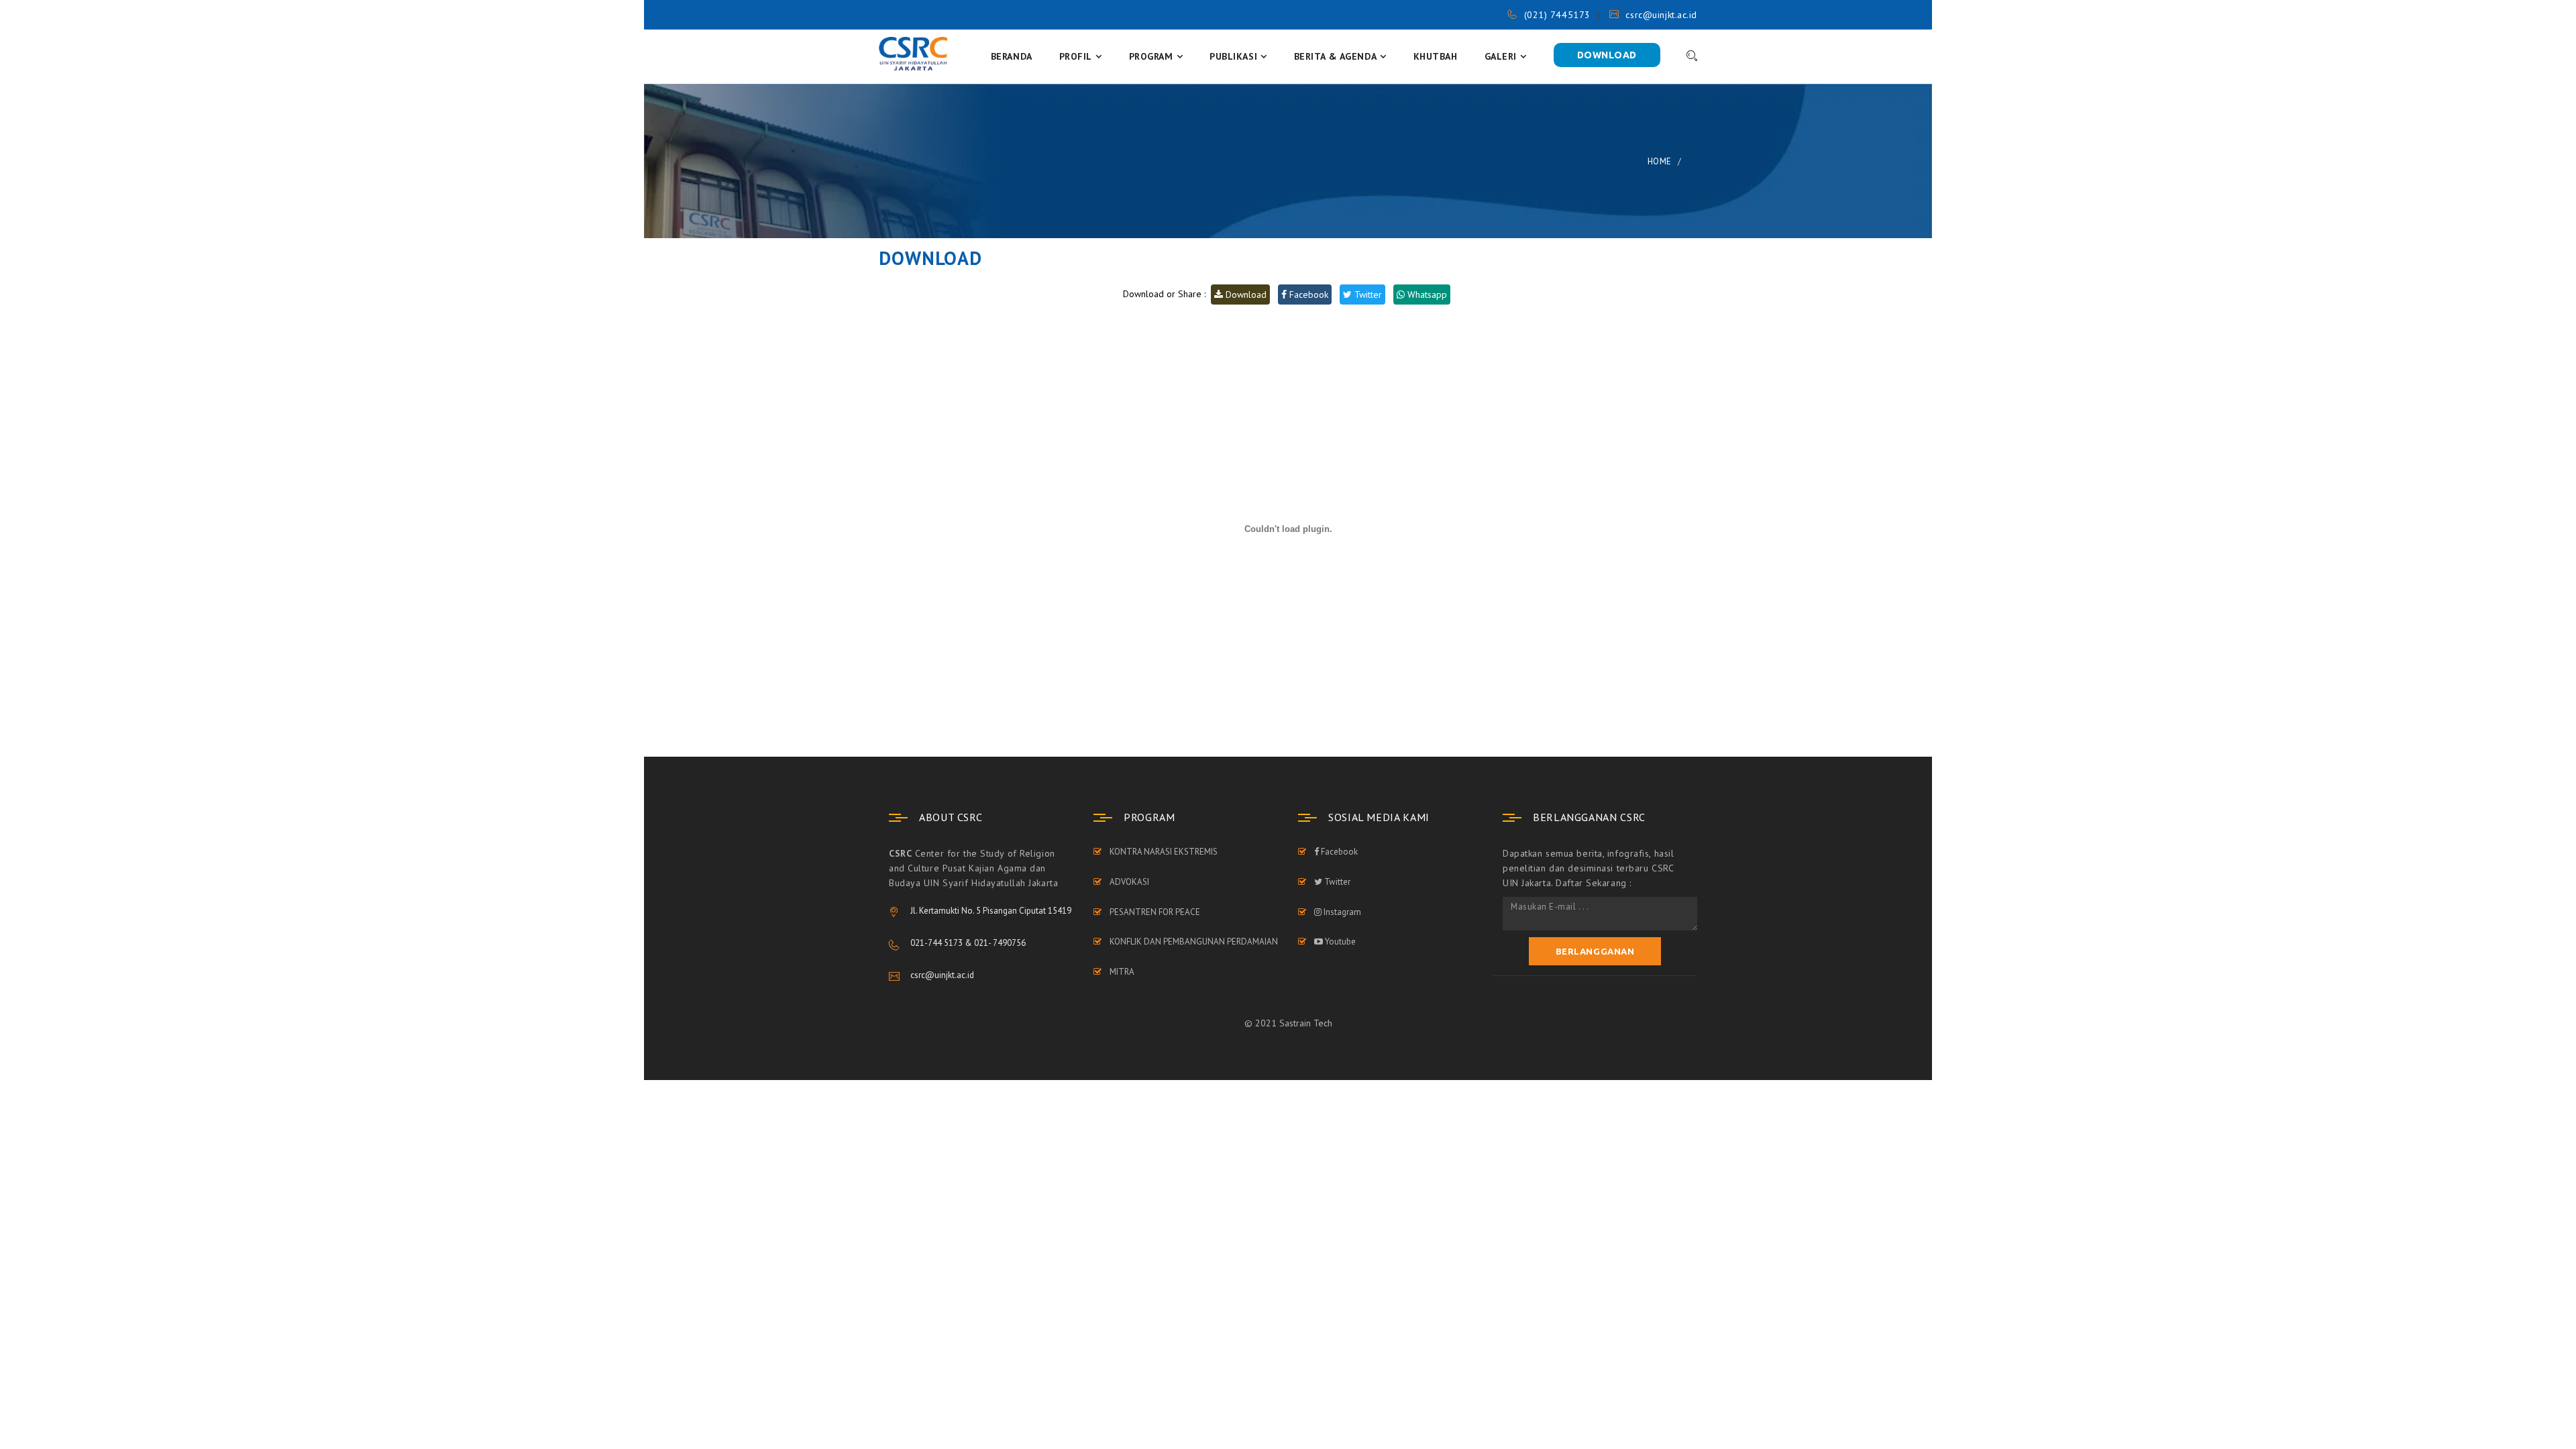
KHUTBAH (1436, 56)
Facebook (1307, 294)
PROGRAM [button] (1151, 56)
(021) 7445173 (1557, 15)
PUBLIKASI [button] (1233, 56)
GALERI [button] (1501, 56)
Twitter (1367, 294)
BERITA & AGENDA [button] (1335, 56)
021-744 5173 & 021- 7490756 (968, 943)
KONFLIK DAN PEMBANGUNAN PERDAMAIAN (1194, 942)
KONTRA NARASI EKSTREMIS (1164, 852)
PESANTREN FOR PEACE (1155, 912)
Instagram (1341, 912)
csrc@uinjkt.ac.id (1661, 15)
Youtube (1339, 942)
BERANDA (1012, 56)
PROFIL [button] (1076, 56)
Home (1660, 161)
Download (1607, 55)
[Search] (1685, 56)
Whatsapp (1426, 294)
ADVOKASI (1129, 882)
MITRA (1122, 972)
